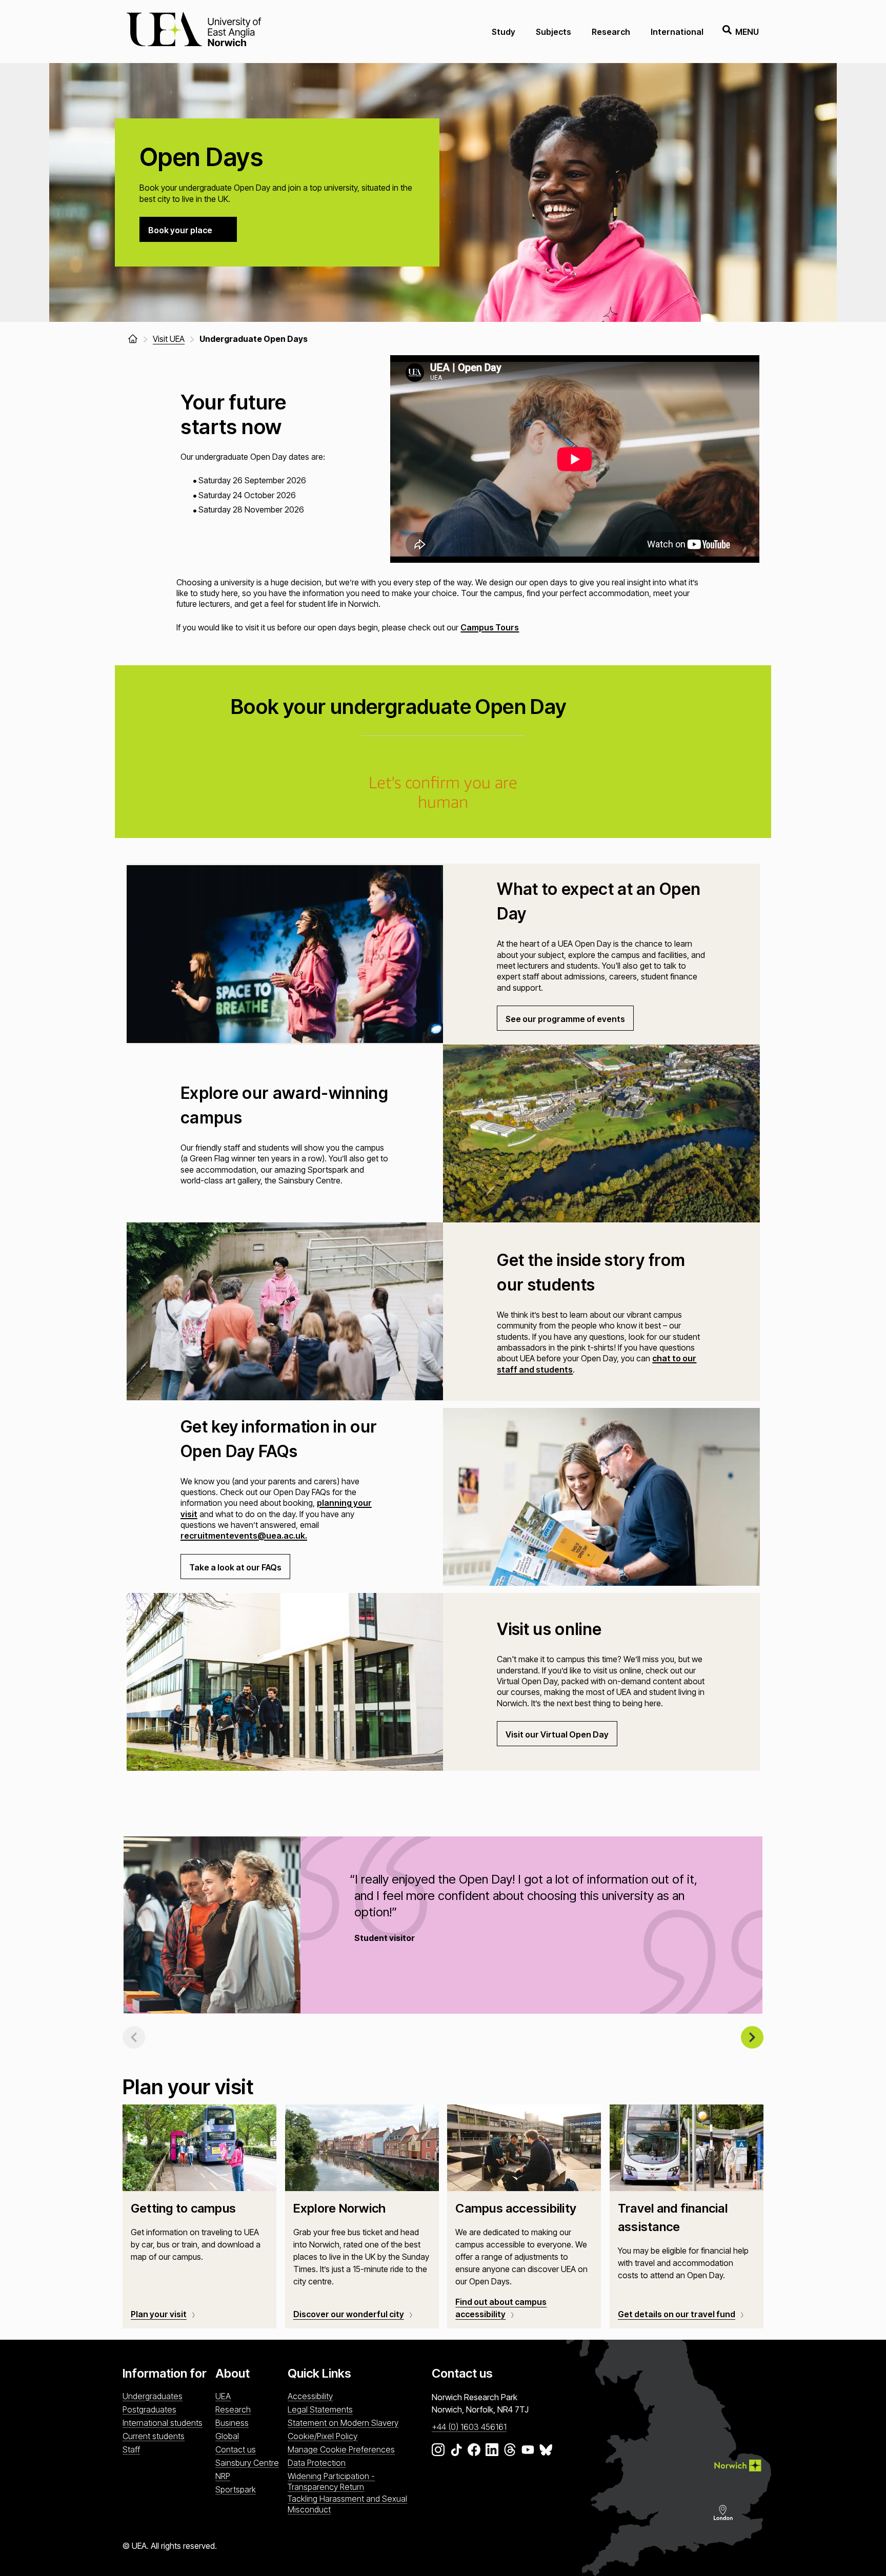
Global (227, 2436)
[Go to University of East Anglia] (194, 32)
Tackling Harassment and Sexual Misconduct (347, 2504)
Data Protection (317, 2463)
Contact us (236, 2449)
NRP (223, 2476)
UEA (223, 2396)
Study (504, 32)
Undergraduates (153, 2396)
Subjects (553, 32)
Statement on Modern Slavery (343, 2423)
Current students (154, 2436)
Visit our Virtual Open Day (557, 1734)
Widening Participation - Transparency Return (331, 2481)
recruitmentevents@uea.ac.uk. (244, 1536)
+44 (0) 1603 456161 (469, 2427)
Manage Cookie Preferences (341, 2449)
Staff (131, 2449)
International (677, 32)
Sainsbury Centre (247, 2463)
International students (163, 2423)
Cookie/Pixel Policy (323, 2436)
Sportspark (236, 2489)
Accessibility (310, 2396)
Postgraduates (149, 2409)
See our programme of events (565, 1019)
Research (611, 32)
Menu (747, 32)
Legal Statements (320, 2409)
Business (232, 2423)
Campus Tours (490, 627)
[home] (133, 339)
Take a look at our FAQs (235, 1567)
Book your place (180, 230)
